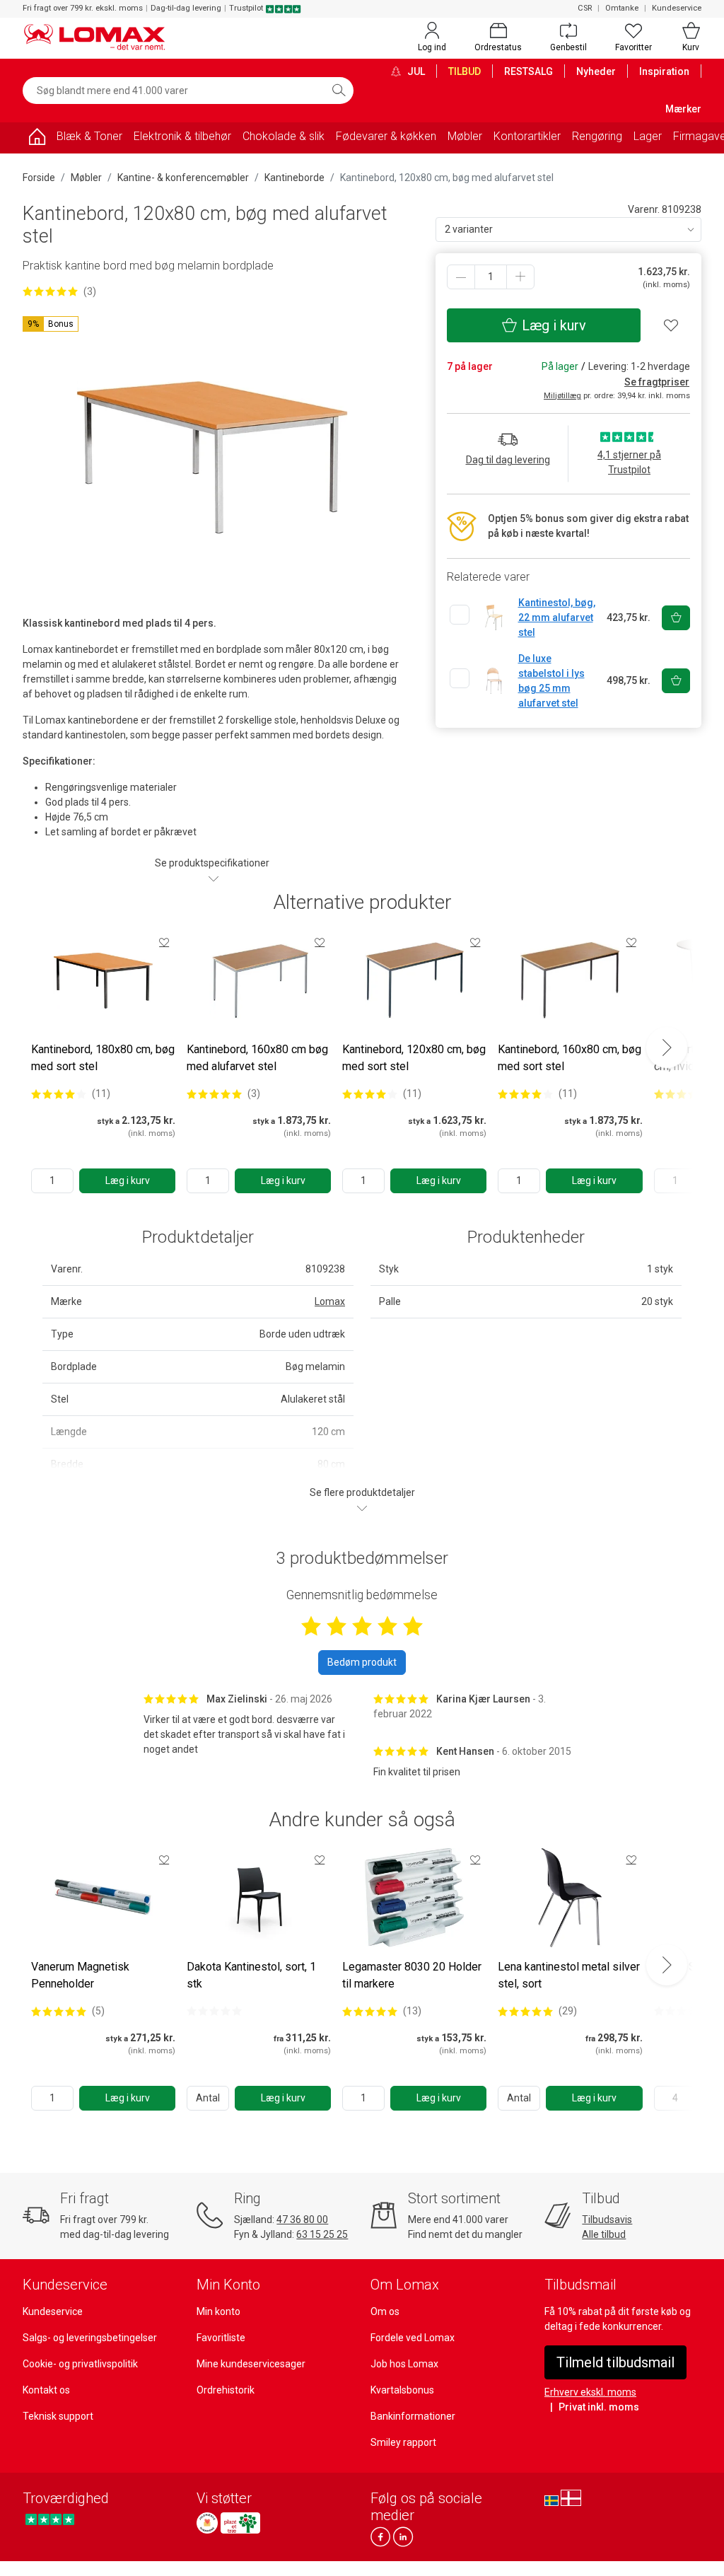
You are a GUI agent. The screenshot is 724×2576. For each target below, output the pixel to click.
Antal (208, 2098)
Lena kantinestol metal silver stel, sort (569, 1975)
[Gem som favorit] (164, 942)
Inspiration (664, 71)
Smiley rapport (403, 2442)
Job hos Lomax (404, 2364)
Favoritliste (221, 2338)
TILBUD (465, 71)
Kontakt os (46, 2390)
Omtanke (622, 8)
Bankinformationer (413, 2416)
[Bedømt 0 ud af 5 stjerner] (214, 2011)
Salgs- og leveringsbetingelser (90, 2338)
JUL (415, 71)
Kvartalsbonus (402, 2390)
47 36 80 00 (302, 2220)
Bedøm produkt (362, 1662)
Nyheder (596, 71)
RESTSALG (529, 71)
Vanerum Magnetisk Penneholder (80, 1975)
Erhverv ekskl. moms (590, 2392)
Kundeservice (677, 8)
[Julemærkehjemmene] (207, 2523)
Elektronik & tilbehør (182, 136)
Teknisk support (58, 2416)
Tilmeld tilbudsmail (615, 2362)
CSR (585, 8)
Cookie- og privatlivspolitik (80, 2364)
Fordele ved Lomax (413, 2338)
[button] (51, 324)
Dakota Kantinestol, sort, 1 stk (251, 1975)
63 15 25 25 (322, 2234)
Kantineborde (294, 178)
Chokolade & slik (284, 136)
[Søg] (339, 91)
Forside (39, 178)
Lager (648, 136)
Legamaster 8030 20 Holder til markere (412, 1975)
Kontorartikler (527, 136)
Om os (385, 2311)
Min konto (218, 2311)
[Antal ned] (461, 277)
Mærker (683, 109)
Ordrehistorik (226, 2390)
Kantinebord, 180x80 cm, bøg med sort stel (103, 1058)
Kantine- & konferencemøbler (183, 178)
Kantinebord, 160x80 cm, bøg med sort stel (570, 1058)
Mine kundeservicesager (251, 2364)
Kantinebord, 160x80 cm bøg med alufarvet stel (257, 1058)
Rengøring (597, 136)
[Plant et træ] (240, 2523)
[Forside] (37, 139)
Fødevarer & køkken (386, 136)
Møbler (465, 136)
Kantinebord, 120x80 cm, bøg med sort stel (414, 1058)
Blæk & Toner (89, 136)
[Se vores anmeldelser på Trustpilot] (50, 2519)
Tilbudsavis (607, 2220)
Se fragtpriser (657, 382)
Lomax (330, 1301)
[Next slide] (667, 1048)
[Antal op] (520, 277)
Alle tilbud (604, 2234)
